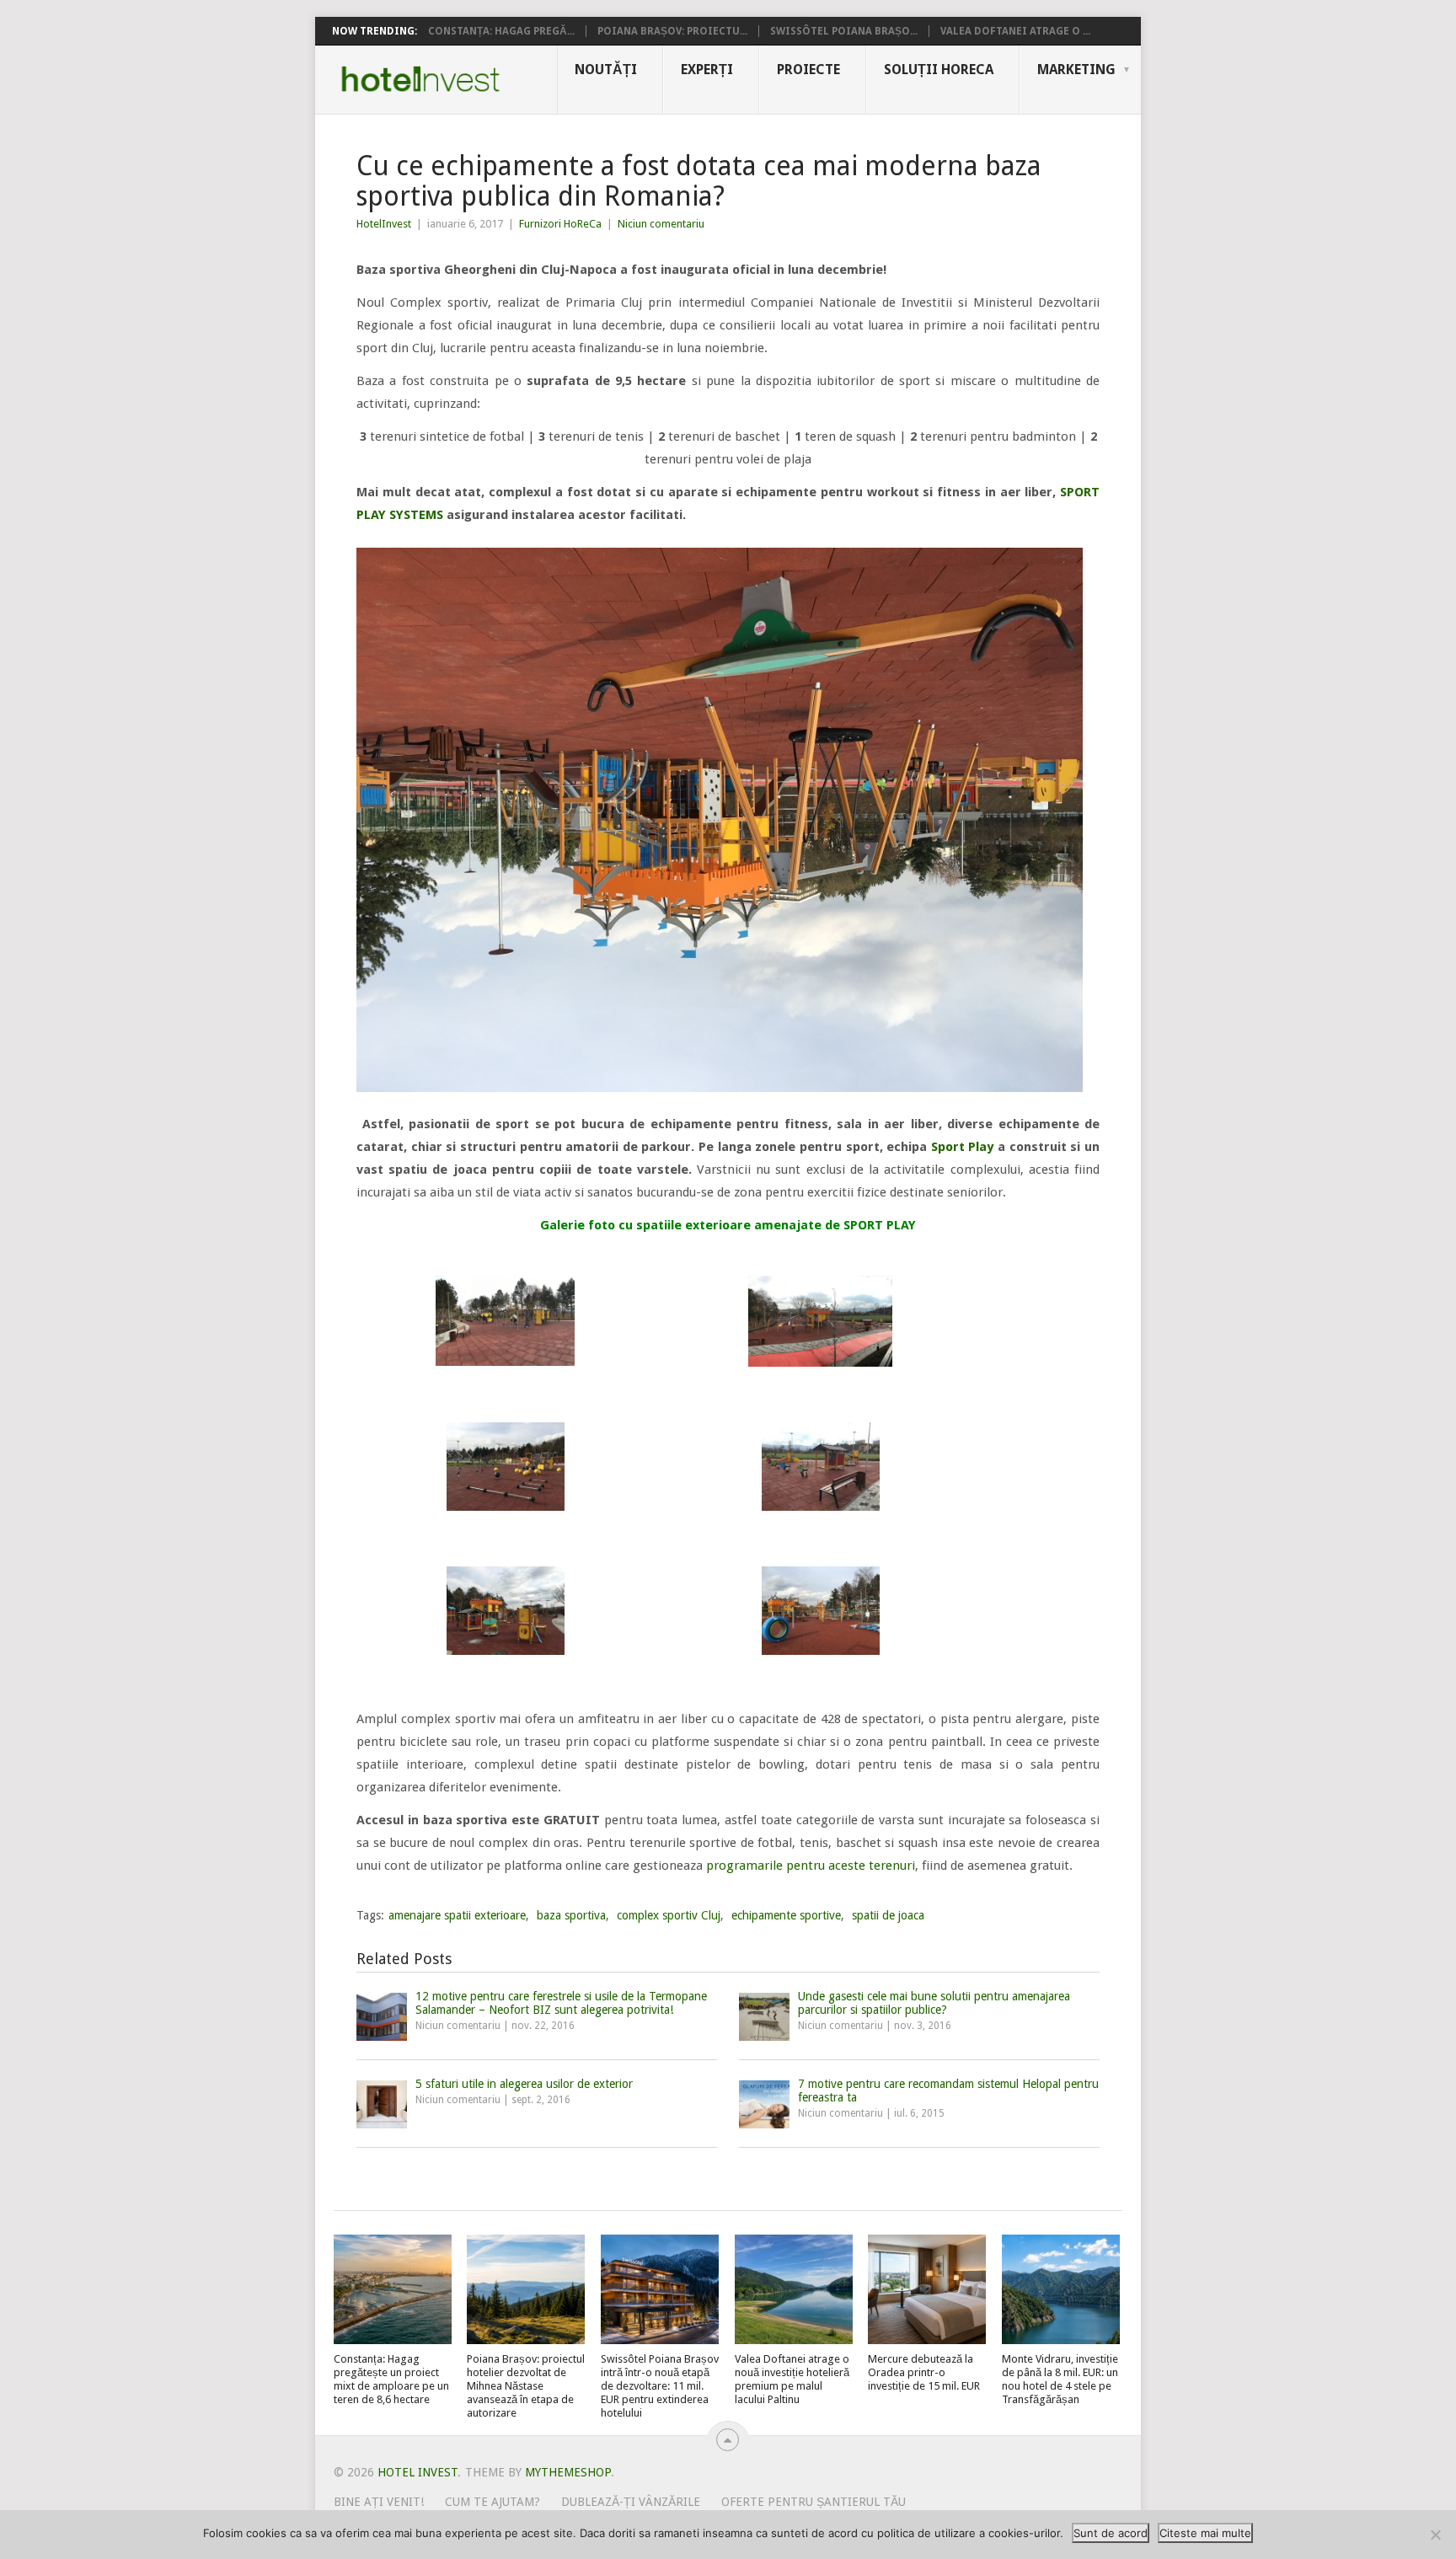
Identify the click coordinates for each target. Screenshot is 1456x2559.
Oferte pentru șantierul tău (814, 2502)
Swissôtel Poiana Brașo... (844, 31)
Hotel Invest (420, 79)
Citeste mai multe (1205, 2533)
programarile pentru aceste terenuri (809, 1866)
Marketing (1076, 70)
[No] (1435, 2535)
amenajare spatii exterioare (457, 1915)
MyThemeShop (568, 2472)
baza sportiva (571, 1915)
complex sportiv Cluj (669, 1915)
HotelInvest (384, 224)
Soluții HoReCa (939, 70)
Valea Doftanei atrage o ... (1015, 31)
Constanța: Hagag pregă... (501, 31)
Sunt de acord (1111, 2533)
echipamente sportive (786, 1915)
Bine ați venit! (379, 2502)
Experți (707, 70)
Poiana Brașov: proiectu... (672, 31)
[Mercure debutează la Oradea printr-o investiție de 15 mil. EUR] (927, 2289)
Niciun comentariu (661, 224)
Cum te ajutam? (492, 2502)
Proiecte (808, 70)
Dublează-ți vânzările (631, 2502)
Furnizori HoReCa (560, 224)
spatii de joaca (888, 1915)
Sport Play (963, 1147)
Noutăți (606, 70)
